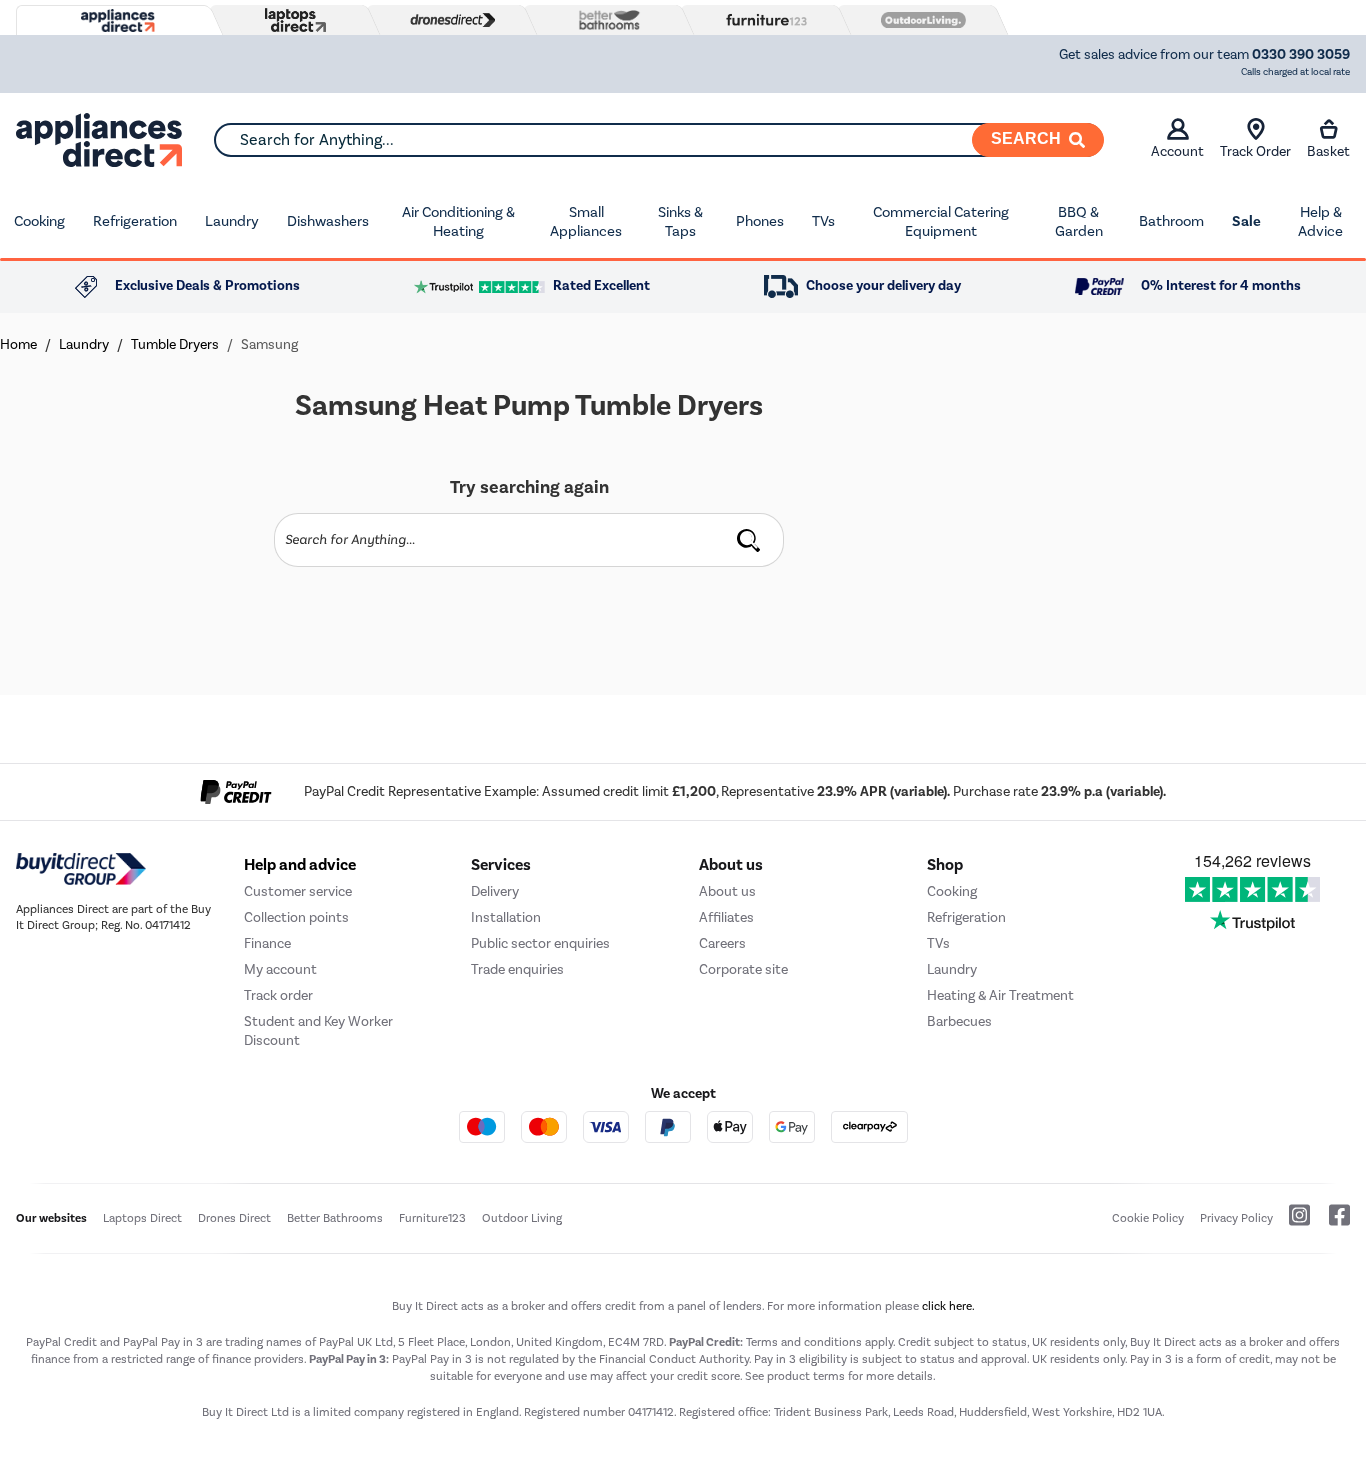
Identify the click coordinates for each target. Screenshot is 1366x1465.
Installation (506, 917)
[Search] (749, 540)
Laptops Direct (142, 1218)
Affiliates (726, 917)
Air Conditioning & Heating (458, 222)
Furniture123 (432, 1218)
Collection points (296, 917)
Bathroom (1171, 221)
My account (280, 969)
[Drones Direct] (448, 20)
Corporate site (743, 969)
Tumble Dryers (175, 344)
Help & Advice (1320, 222)
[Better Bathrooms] (605, 19)
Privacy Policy (1236, 1218)
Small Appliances (586, 222)
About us (727, 891)
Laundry (232, 221)
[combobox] (658, 140)
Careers (722, 943)
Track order (278, 995)
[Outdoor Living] (919, 20)
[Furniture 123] (762, 20)
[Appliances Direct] (116, 21)
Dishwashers (328, 221)
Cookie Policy (1148, 1218)
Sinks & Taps (680, 222)
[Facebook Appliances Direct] (1331, 1223)
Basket (1328, 151)
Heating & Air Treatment (1000, 995)
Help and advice (300, 865)
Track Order (1255, 151)
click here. (948, 1306)
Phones (760, 221)
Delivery (495, 891)
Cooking (39, 221)
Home (18, 344)
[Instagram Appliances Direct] (1293, 1223)
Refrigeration (135, 221)
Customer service (298, 891)
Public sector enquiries (540, 943)
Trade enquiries (517, 969)
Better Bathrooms (335, 1218)
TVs (823, 221)
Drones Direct (234, 1218)
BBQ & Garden (1079, 222)
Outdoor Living (522, 1218)
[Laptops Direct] (291, 20)
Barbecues (959, 1021)
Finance (267, 943)
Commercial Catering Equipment (941, 222)
